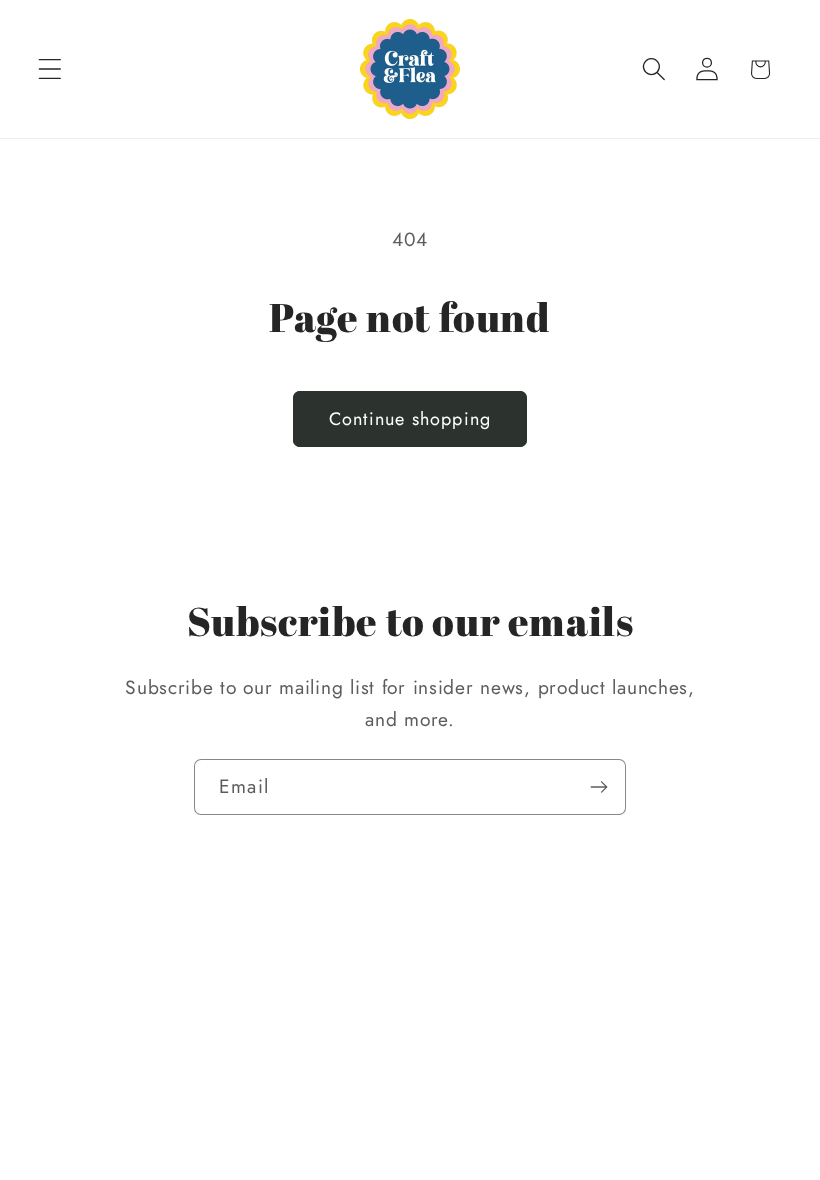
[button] (50, 69)
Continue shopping (410, 419)
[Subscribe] (598, 787)
